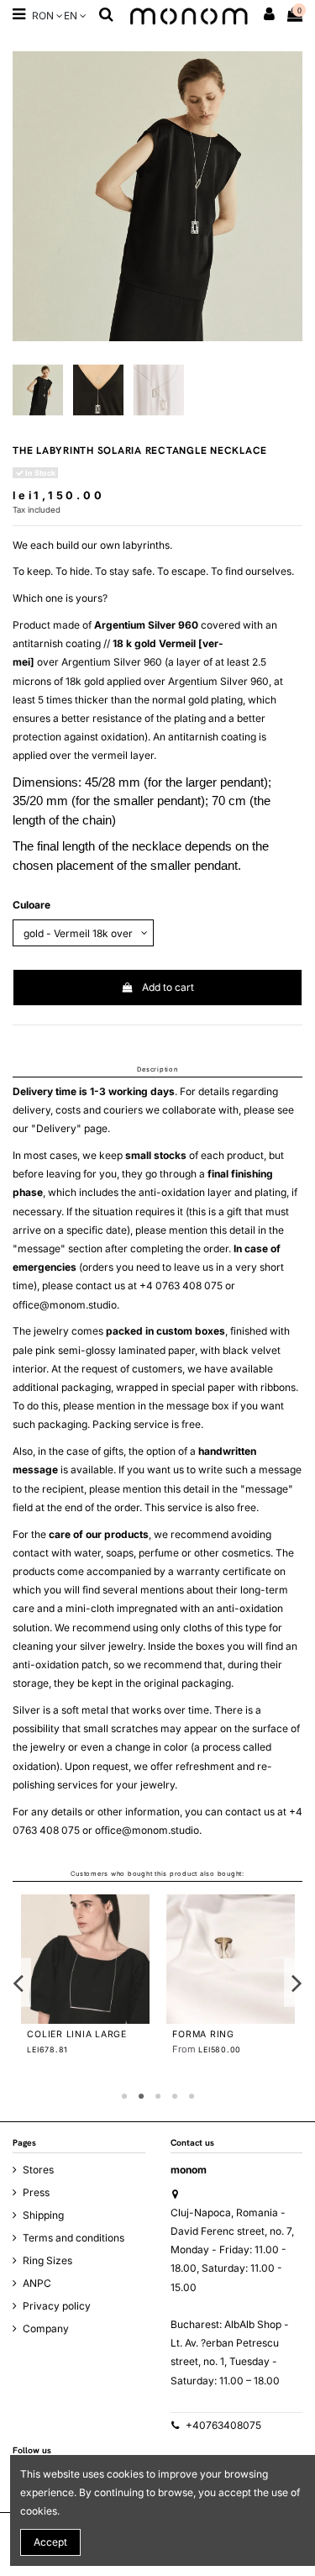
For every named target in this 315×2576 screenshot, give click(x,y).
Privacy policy (57, 2306)
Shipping (43, 2215)
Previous (19, 1982)
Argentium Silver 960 (146, 625)
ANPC (37, 2283)
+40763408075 (223, 2425)
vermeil (110, 755)
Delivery (56, 1128)
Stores (38, 2170)
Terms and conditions (73, 2238)
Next (297, 1982)
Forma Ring (203, 2034)
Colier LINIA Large (77, 2034)
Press (36, 2192)
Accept (50, 2542)
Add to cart (168, 987)
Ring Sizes (47, 2260)
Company (46, 2328)
